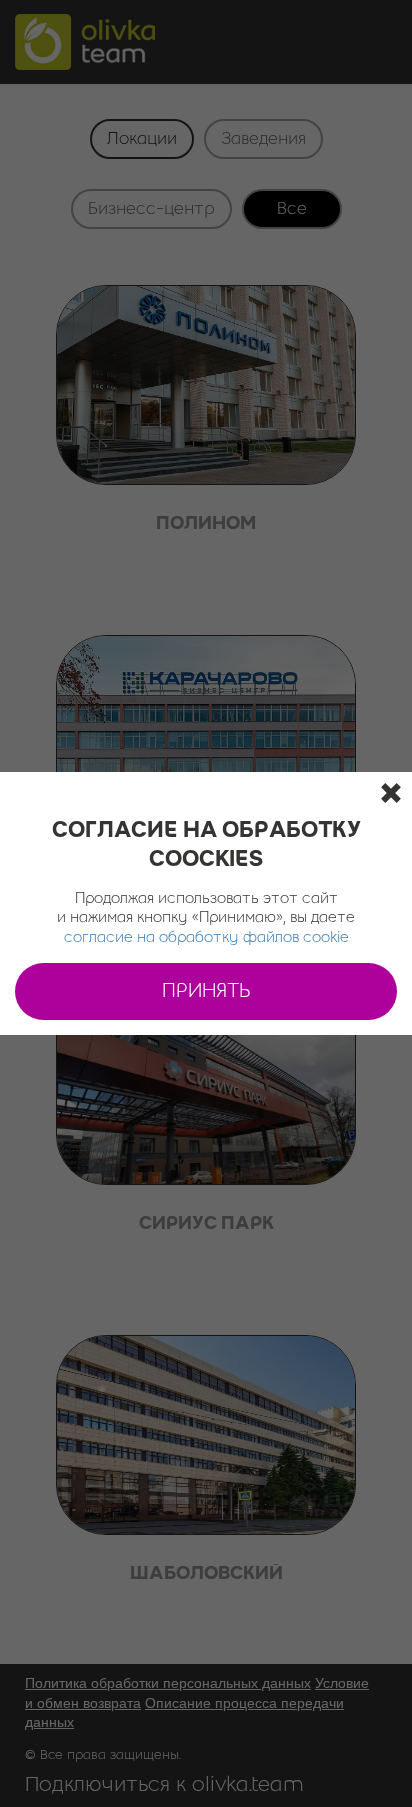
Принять (206, 991)
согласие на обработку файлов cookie (206, 938)
